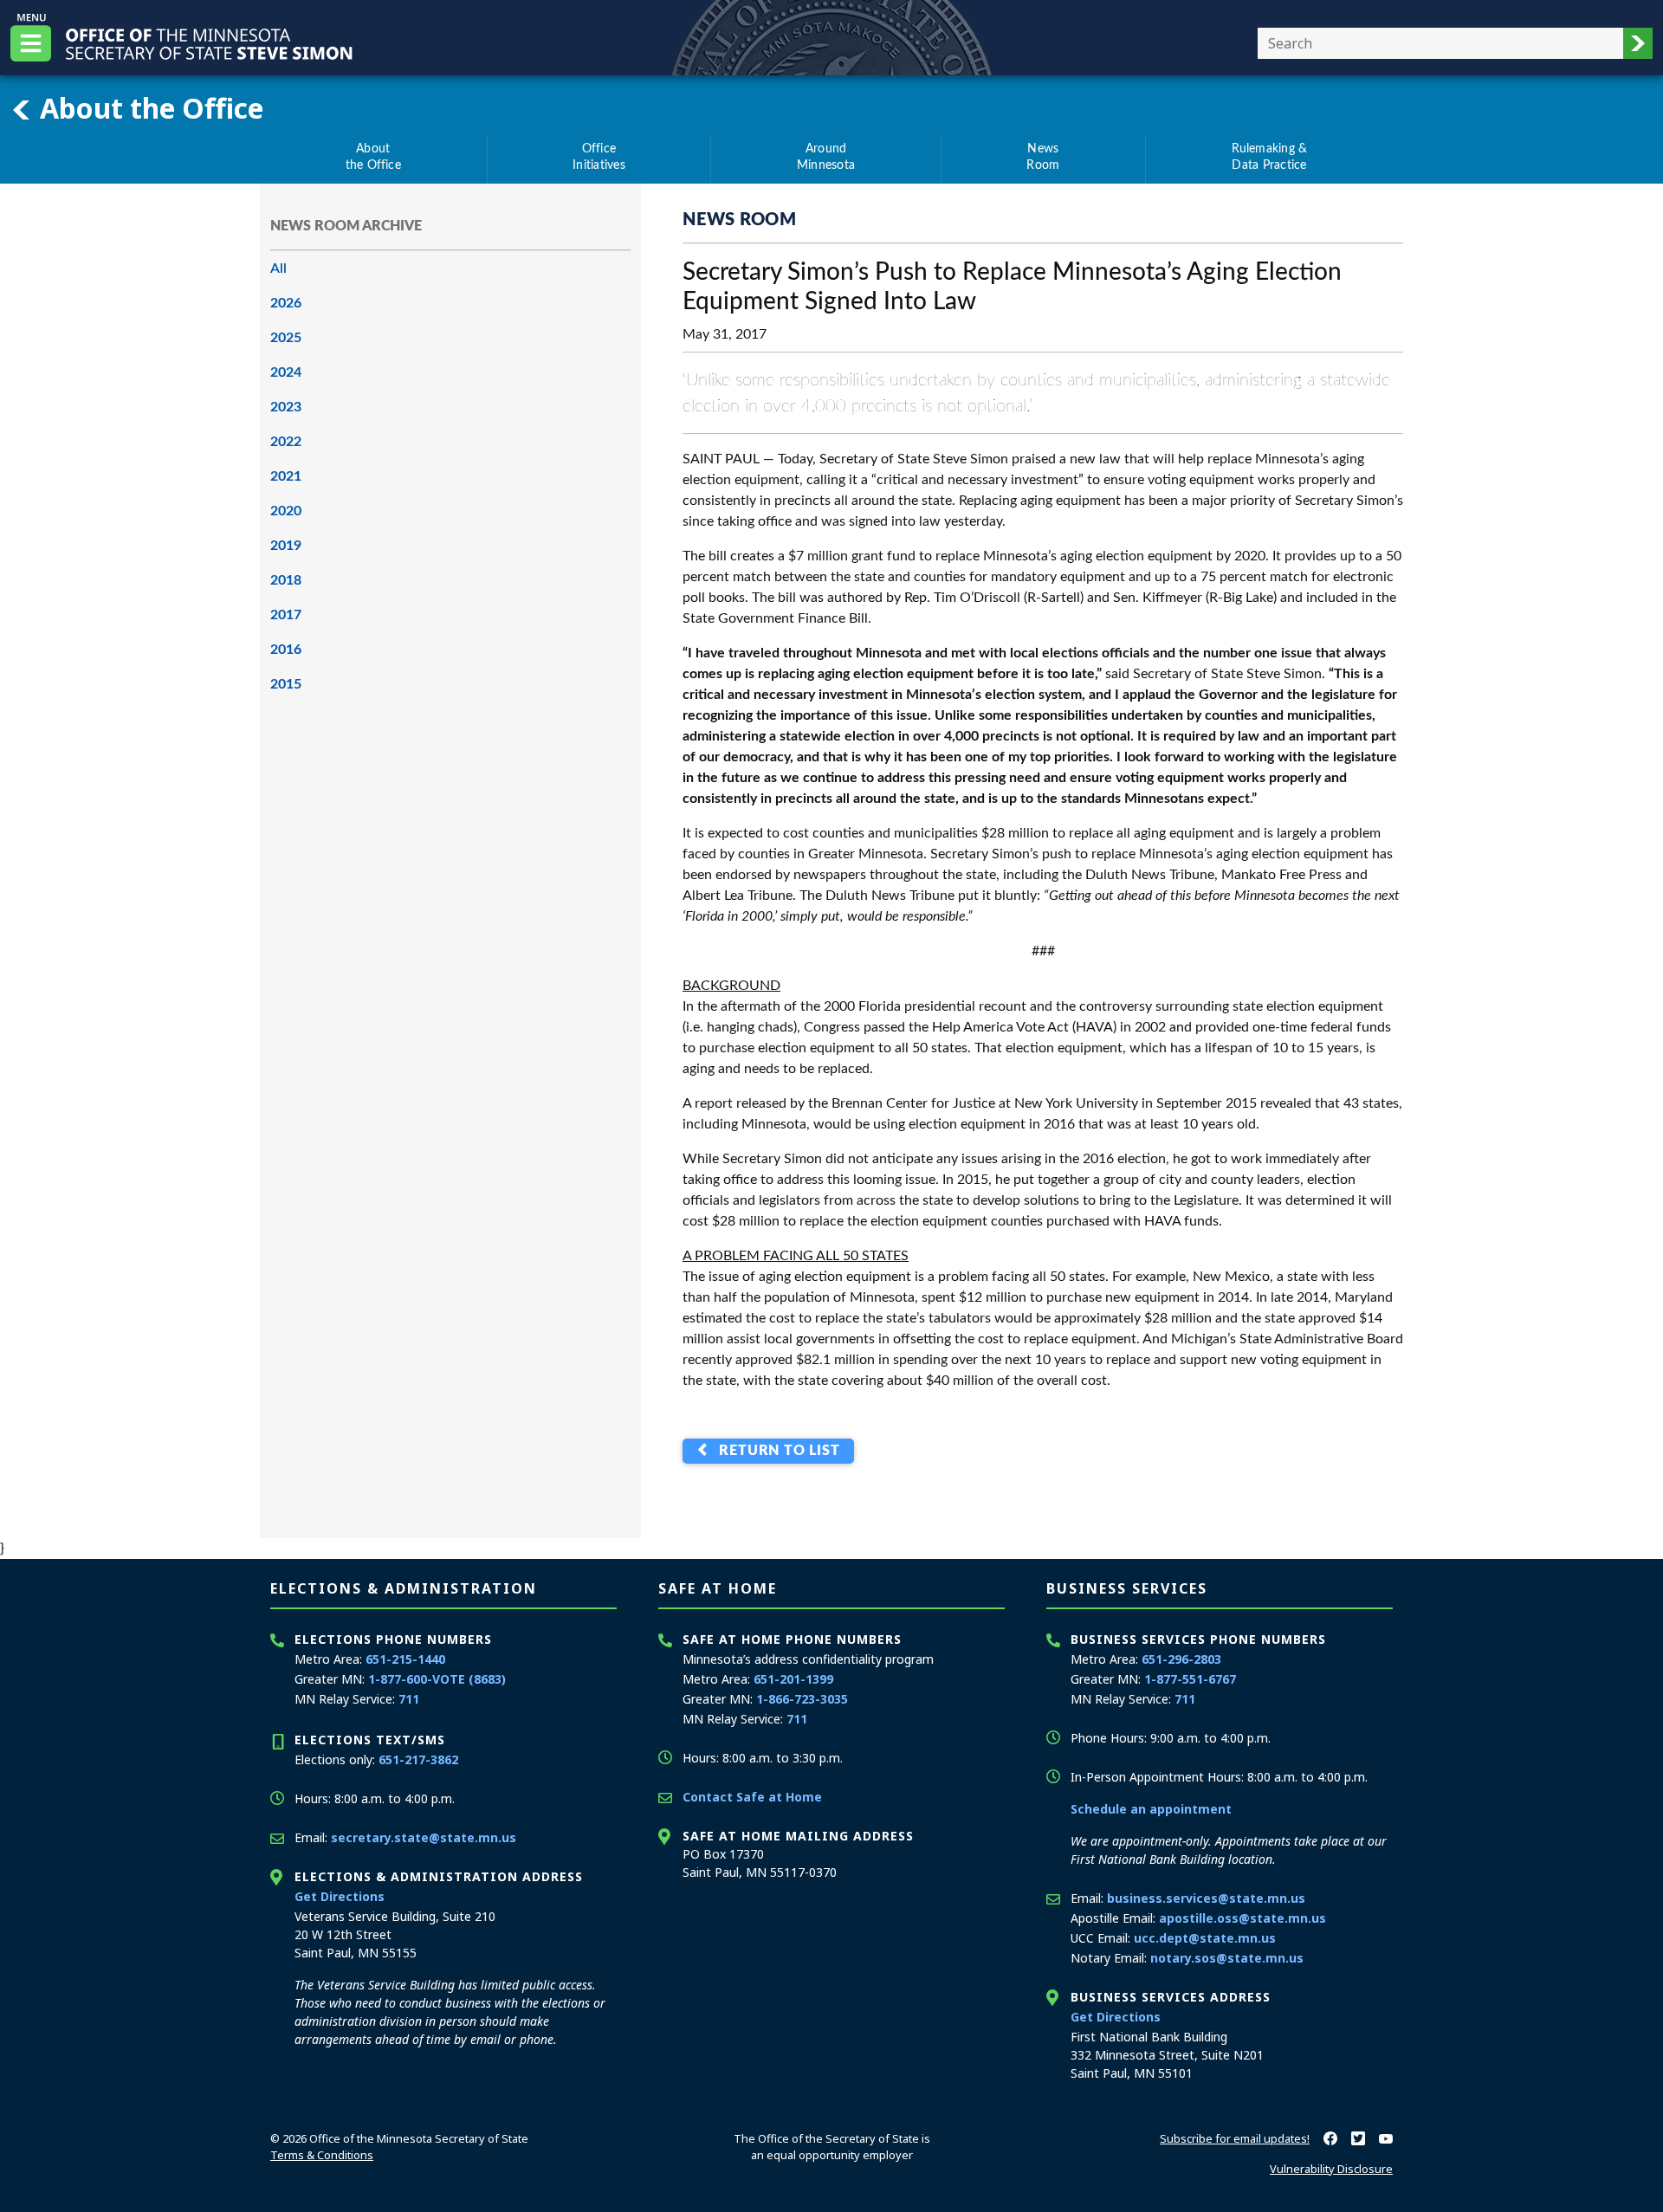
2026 (286, 303)
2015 (286, 684)
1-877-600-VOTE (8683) (437, 1679)
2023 (286, 407)
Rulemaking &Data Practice (1270, 158)
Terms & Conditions (322, 2155)
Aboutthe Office (373, 158)
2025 (286, 338)
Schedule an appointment (1151, 1809)
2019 (286, 546)
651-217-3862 (418, 1759)
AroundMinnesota (826, 158)
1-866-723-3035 (802, 1699)
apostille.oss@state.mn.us (1242, 1918)
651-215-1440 (405, 1659)
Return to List (776, 1452)
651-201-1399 (793, 1679)
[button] (1638, 43)
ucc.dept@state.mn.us (1205, 1938)
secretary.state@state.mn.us (424, 1837)
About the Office (148, 107)
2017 (286, 615)
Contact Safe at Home (752, 1797)
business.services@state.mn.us (1206, 1898)
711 (409, 1699)
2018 (286, 580)
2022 (286, 442)
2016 (286, 650)
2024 (286, 372)
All (278, 268)
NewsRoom (1043, 158)
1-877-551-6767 (1190, 1679)
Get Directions (340, 1896)
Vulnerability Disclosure (1331, 2169)
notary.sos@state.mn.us (1227, 1958)
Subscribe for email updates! (1235, 2138)
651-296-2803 (1181, 1659)
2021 (286, 476)
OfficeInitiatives (599, 158)
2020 (286, 511)
